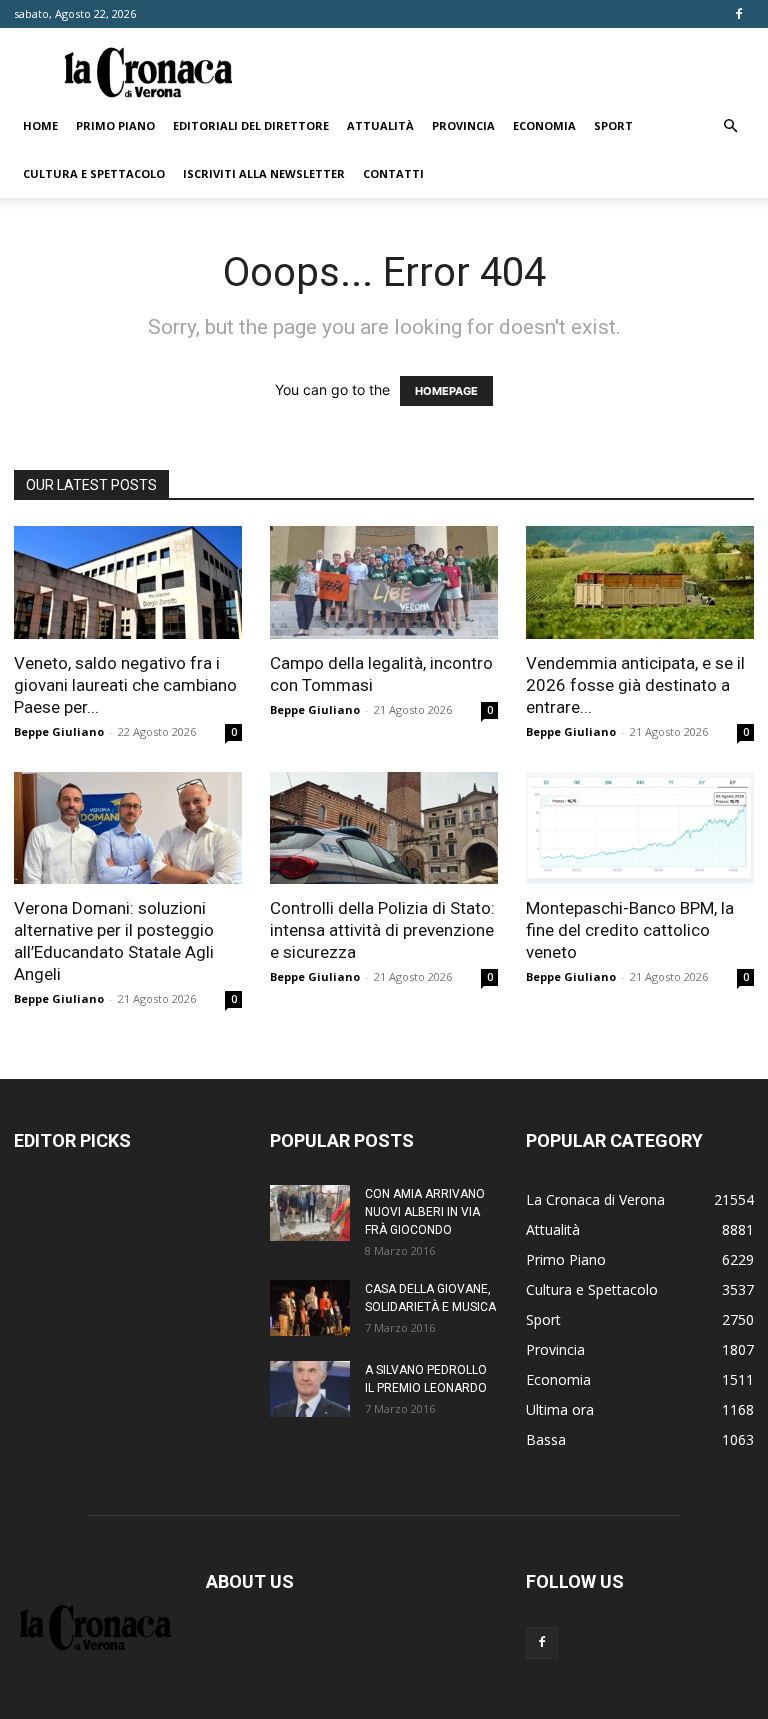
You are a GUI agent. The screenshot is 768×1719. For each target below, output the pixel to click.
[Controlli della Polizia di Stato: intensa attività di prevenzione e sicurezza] (384, 828)
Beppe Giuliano (59, 731)
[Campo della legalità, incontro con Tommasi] (384, 582)
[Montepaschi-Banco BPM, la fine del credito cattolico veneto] (640, 828)
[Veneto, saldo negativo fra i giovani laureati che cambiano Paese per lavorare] (128, 582)
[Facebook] (739, 14)
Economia (544, 125)
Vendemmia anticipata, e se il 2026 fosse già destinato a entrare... (635, 685)
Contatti (393, 173)
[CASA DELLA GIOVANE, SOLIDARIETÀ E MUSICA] (310, 1308)
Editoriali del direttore (251, 125)
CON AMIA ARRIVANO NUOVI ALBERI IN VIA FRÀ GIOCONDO (425, 1212)
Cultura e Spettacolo (94, 173)
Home (40, 125)
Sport (613, 125)
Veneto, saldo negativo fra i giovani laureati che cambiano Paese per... (125, 685)
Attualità (380, 125)
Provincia (463, 125)
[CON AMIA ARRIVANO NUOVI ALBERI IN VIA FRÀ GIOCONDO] (310, 1213)
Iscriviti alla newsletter (264, 173)
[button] (730, 126)
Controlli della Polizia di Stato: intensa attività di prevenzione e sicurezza (382, 930)
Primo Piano (115, 125)
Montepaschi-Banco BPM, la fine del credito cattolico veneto (630, 930)
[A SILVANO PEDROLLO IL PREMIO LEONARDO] (310, 1389)
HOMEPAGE (446, 391)
